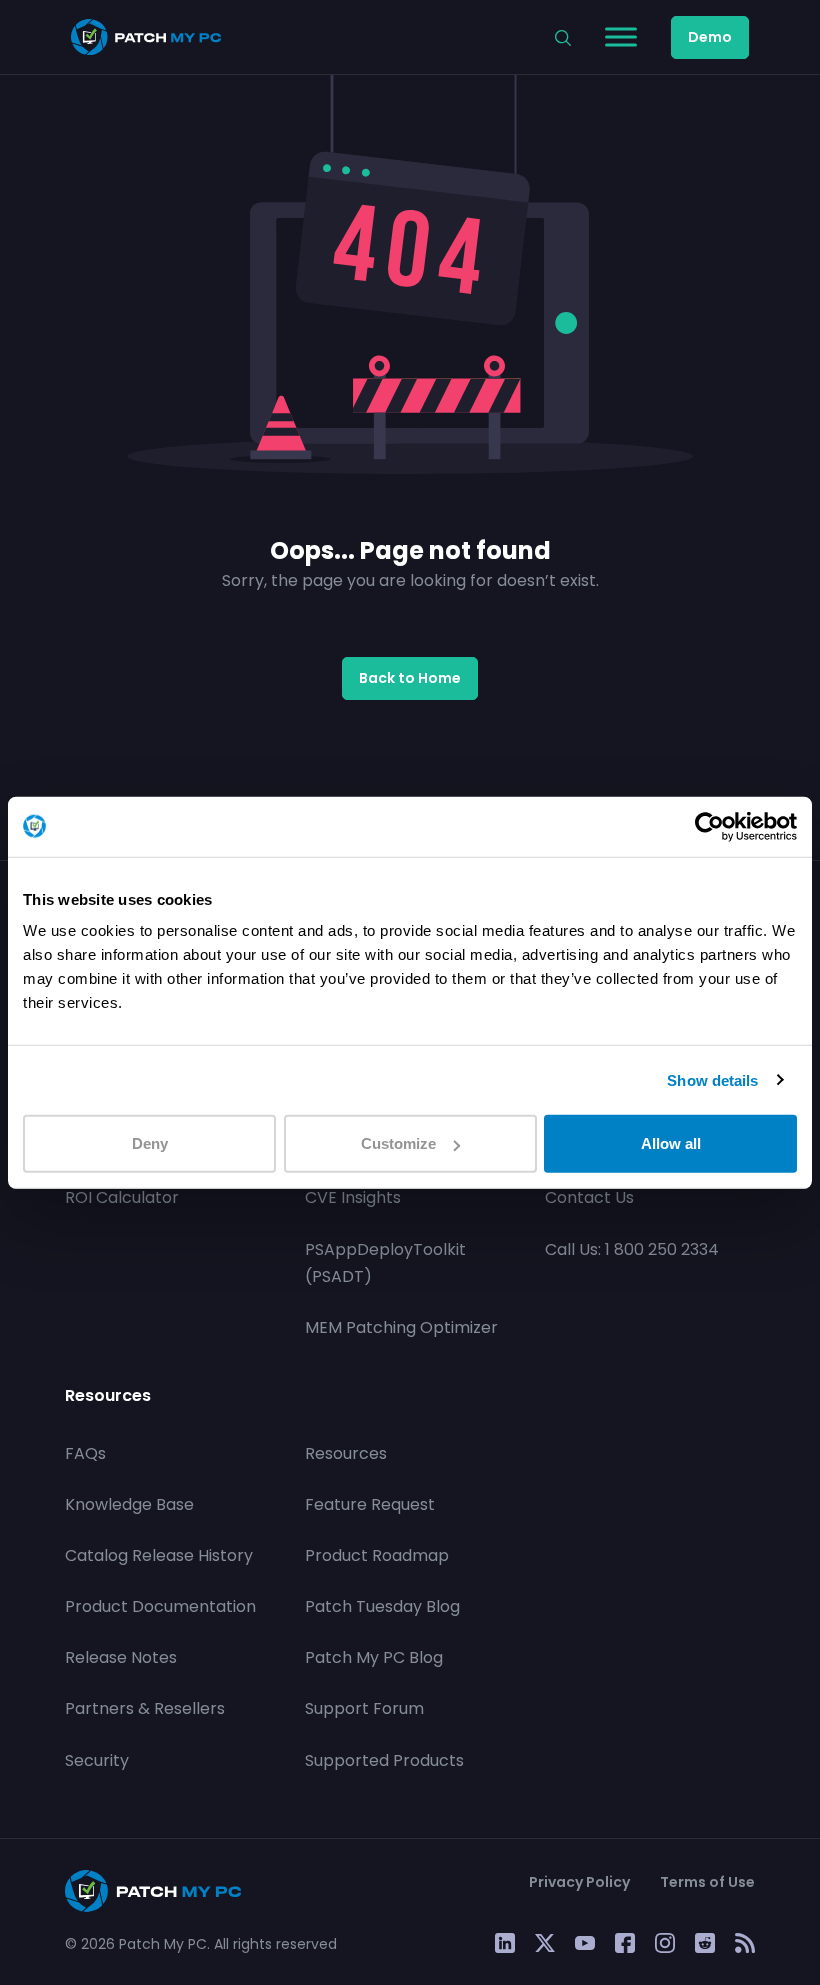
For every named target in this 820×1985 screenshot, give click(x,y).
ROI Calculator (122, 1197)
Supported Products (384, 1760)
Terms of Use (707, 1882)
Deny (150, 1143)
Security (97, 1760)
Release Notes (121, 1657)
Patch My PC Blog (374, 1657)
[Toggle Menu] (621, 36)
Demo (710, 37)
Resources (346, 1453)
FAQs (85, 1453)
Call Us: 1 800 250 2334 (632, 1249)
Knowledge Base (129, 1504)
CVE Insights (353, 1197)
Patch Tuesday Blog (382, 1606)
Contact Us (589, 1197)
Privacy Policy (579, 1882)
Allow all (671, 1143)
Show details (712, 1079)
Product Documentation (160, 1606)
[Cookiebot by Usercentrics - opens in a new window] (709, 826)
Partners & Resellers (145, 1708)
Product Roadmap (377, 1555)
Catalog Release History (159, 1555)
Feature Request (370, 1504)
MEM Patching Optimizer (401, 1327)
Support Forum (364, 1708)
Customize (398, 1143)
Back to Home (410, 678)
